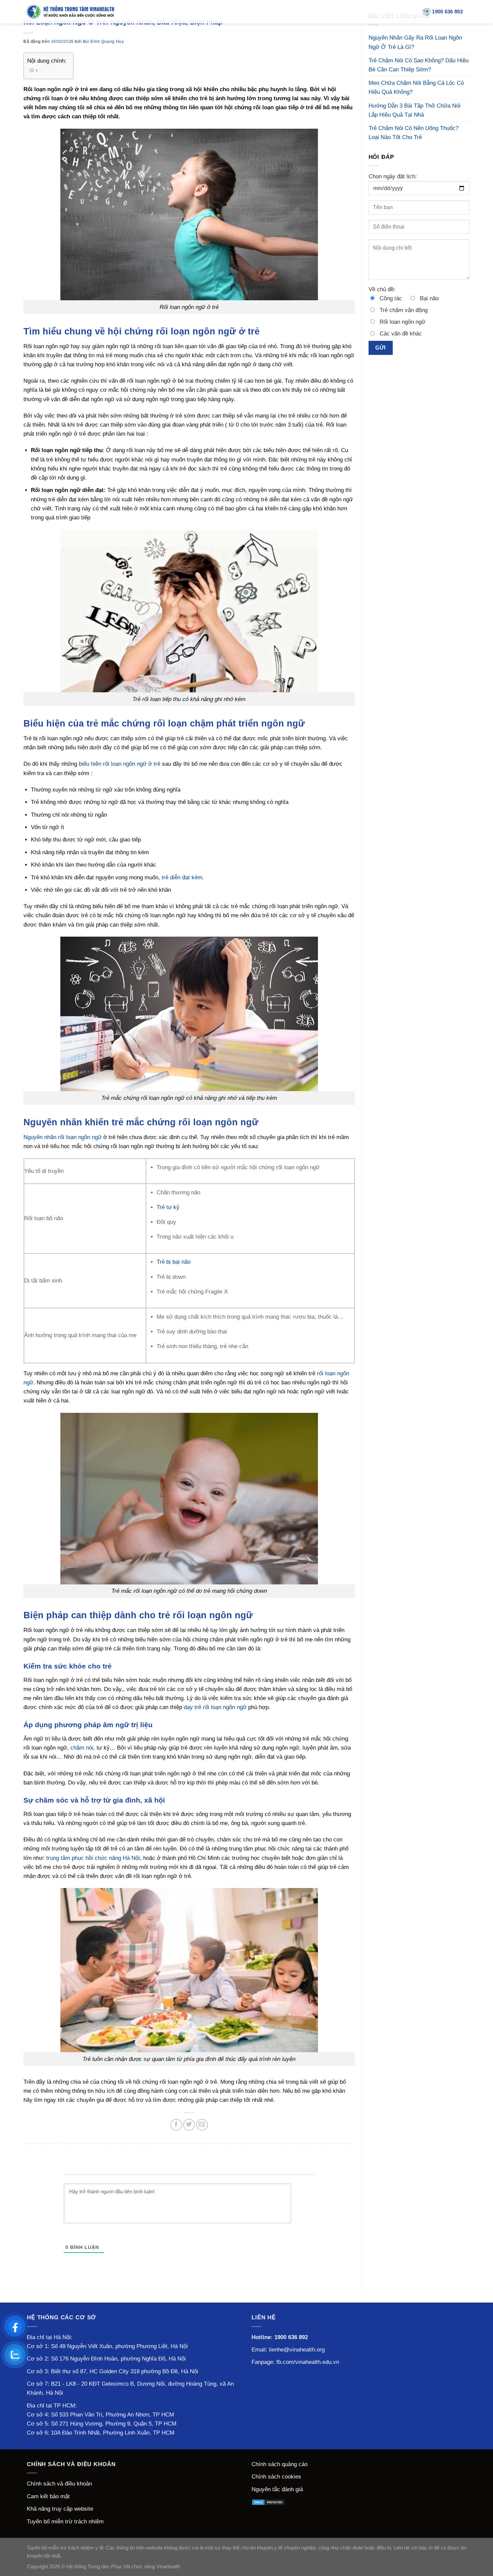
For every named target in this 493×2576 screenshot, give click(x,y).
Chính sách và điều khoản (59, 2484)
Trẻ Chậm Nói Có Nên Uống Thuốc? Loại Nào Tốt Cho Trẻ (414, 133)
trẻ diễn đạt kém (182, 877)
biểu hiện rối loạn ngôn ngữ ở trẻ (120, 764)
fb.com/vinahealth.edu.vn (308, 2362)
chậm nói (82, 1748)
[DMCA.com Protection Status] (268, 2502)
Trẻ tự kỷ (168, 1207)
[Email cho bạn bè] (202, 2125)
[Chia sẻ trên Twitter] (189, 2125)
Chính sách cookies (276, 2477)
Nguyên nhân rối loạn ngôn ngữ (63, 1137)
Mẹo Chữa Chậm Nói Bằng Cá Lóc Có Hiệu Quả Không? (416, 87)
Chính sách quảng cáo (280, 2464)
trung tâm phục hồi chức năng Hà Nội (93, 1858)
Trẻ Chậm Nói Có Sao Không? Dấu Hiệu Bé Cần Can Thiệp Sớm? (419, 65)
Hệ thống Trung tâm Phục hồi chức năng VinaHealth (123, 2566)
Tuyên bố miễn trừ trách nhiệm (65, 2522)
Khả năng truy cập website (60, 2509)
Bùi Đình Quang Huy (103, 42)
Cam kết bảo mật (48, 2496)
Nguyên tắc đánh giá (277, 2489)
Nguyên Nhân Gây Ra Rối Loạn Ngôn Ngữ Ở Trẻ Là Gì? (415, 42)
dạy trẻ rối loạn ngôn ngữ (215, 1707)
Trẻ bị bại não (174, 1262)
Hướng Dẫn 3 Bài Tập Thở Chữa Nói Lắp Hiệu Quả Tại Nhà (415, 110)
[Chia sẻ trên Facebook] (176, 2125)
